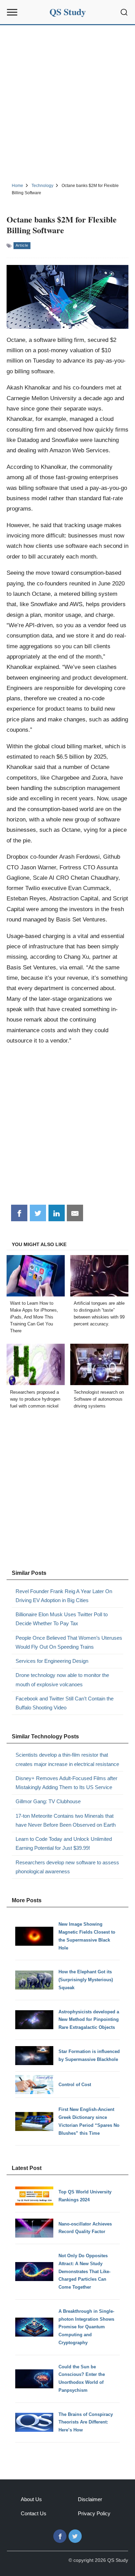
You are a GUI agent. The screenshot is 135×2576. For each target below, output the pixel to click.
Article (22, 245)
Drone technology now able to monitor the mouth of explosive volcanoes (62, 1680)
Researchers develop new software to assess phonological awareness (67, 1867)
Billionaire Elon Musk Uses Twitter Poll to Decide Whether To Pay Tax (62, 1619)
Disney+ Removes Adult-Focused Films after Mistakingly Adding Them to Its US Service (66, 1783)
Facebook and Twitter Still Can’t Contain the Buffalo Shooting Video (65, 1703)
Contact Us (34, 2513)
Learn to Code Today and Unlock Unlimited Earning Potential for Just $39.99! (64, 1843)
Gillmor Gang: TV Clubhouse (48, 1801)
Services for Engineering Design (52, 1661)
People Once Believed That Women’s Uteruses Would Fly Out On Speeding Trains (69, 1642)
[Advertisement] (67, 103)
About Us (31, 2499)
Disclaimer (90, 2499)
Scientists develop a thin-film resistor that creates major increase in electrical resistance (67, 1759)
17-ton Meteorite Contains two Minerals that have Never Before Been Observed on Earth (66, 1820)
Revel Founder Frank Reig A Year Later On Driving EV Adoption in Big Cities (64, 1596)
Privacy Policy (94, 2513)
